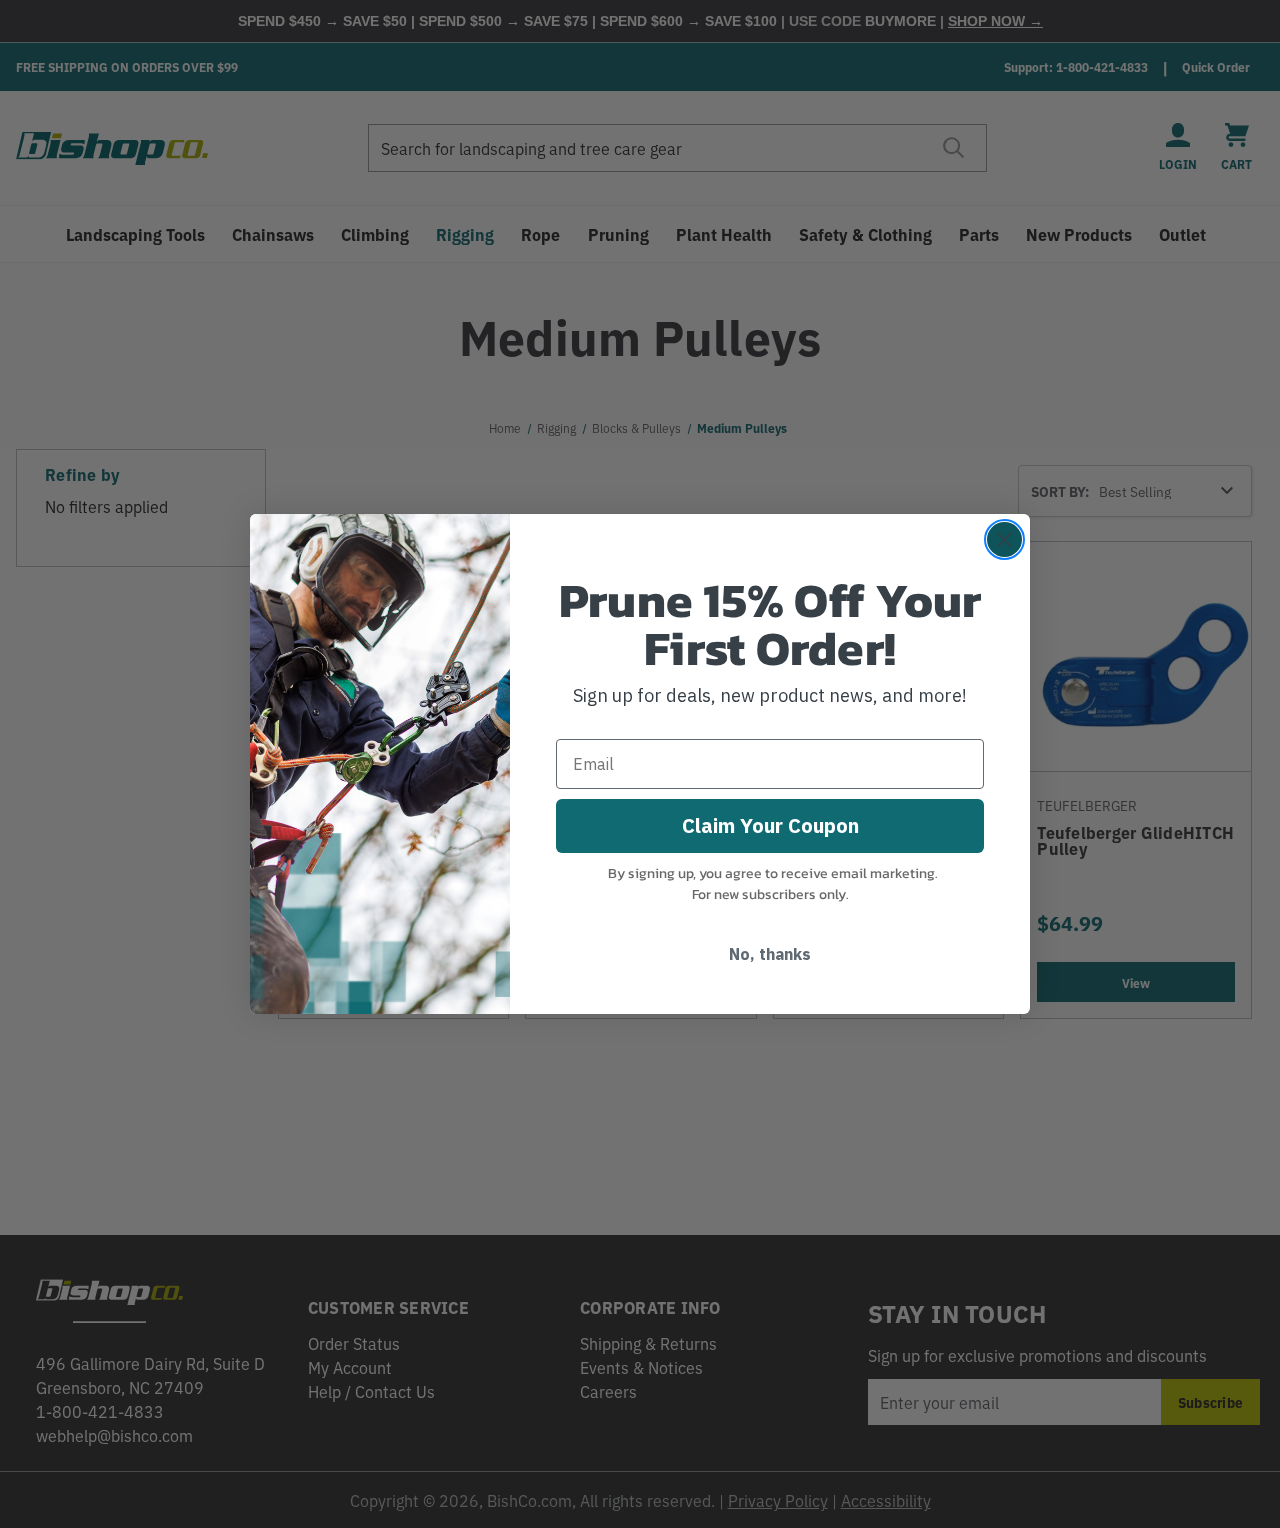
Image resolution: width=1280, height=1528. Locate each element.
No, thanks (770, 954)
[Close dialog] (1004, 539)
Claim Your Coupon (770, 825)
